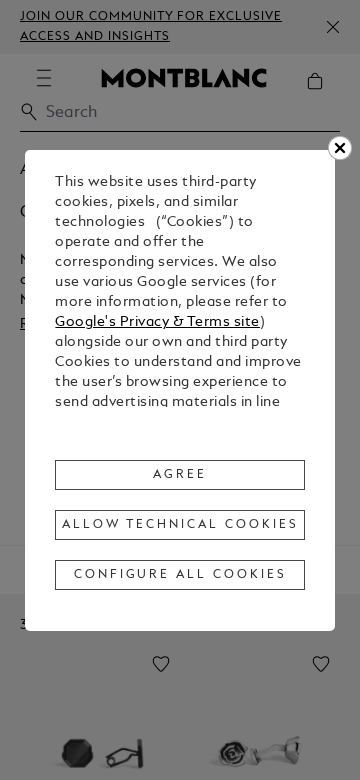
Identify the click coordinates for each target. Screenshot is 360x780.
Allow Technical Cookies (180, 525)
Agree (180, 475)
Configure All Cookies (180, 575)
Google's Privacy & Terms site (157, 322)
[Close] (340, 148)
